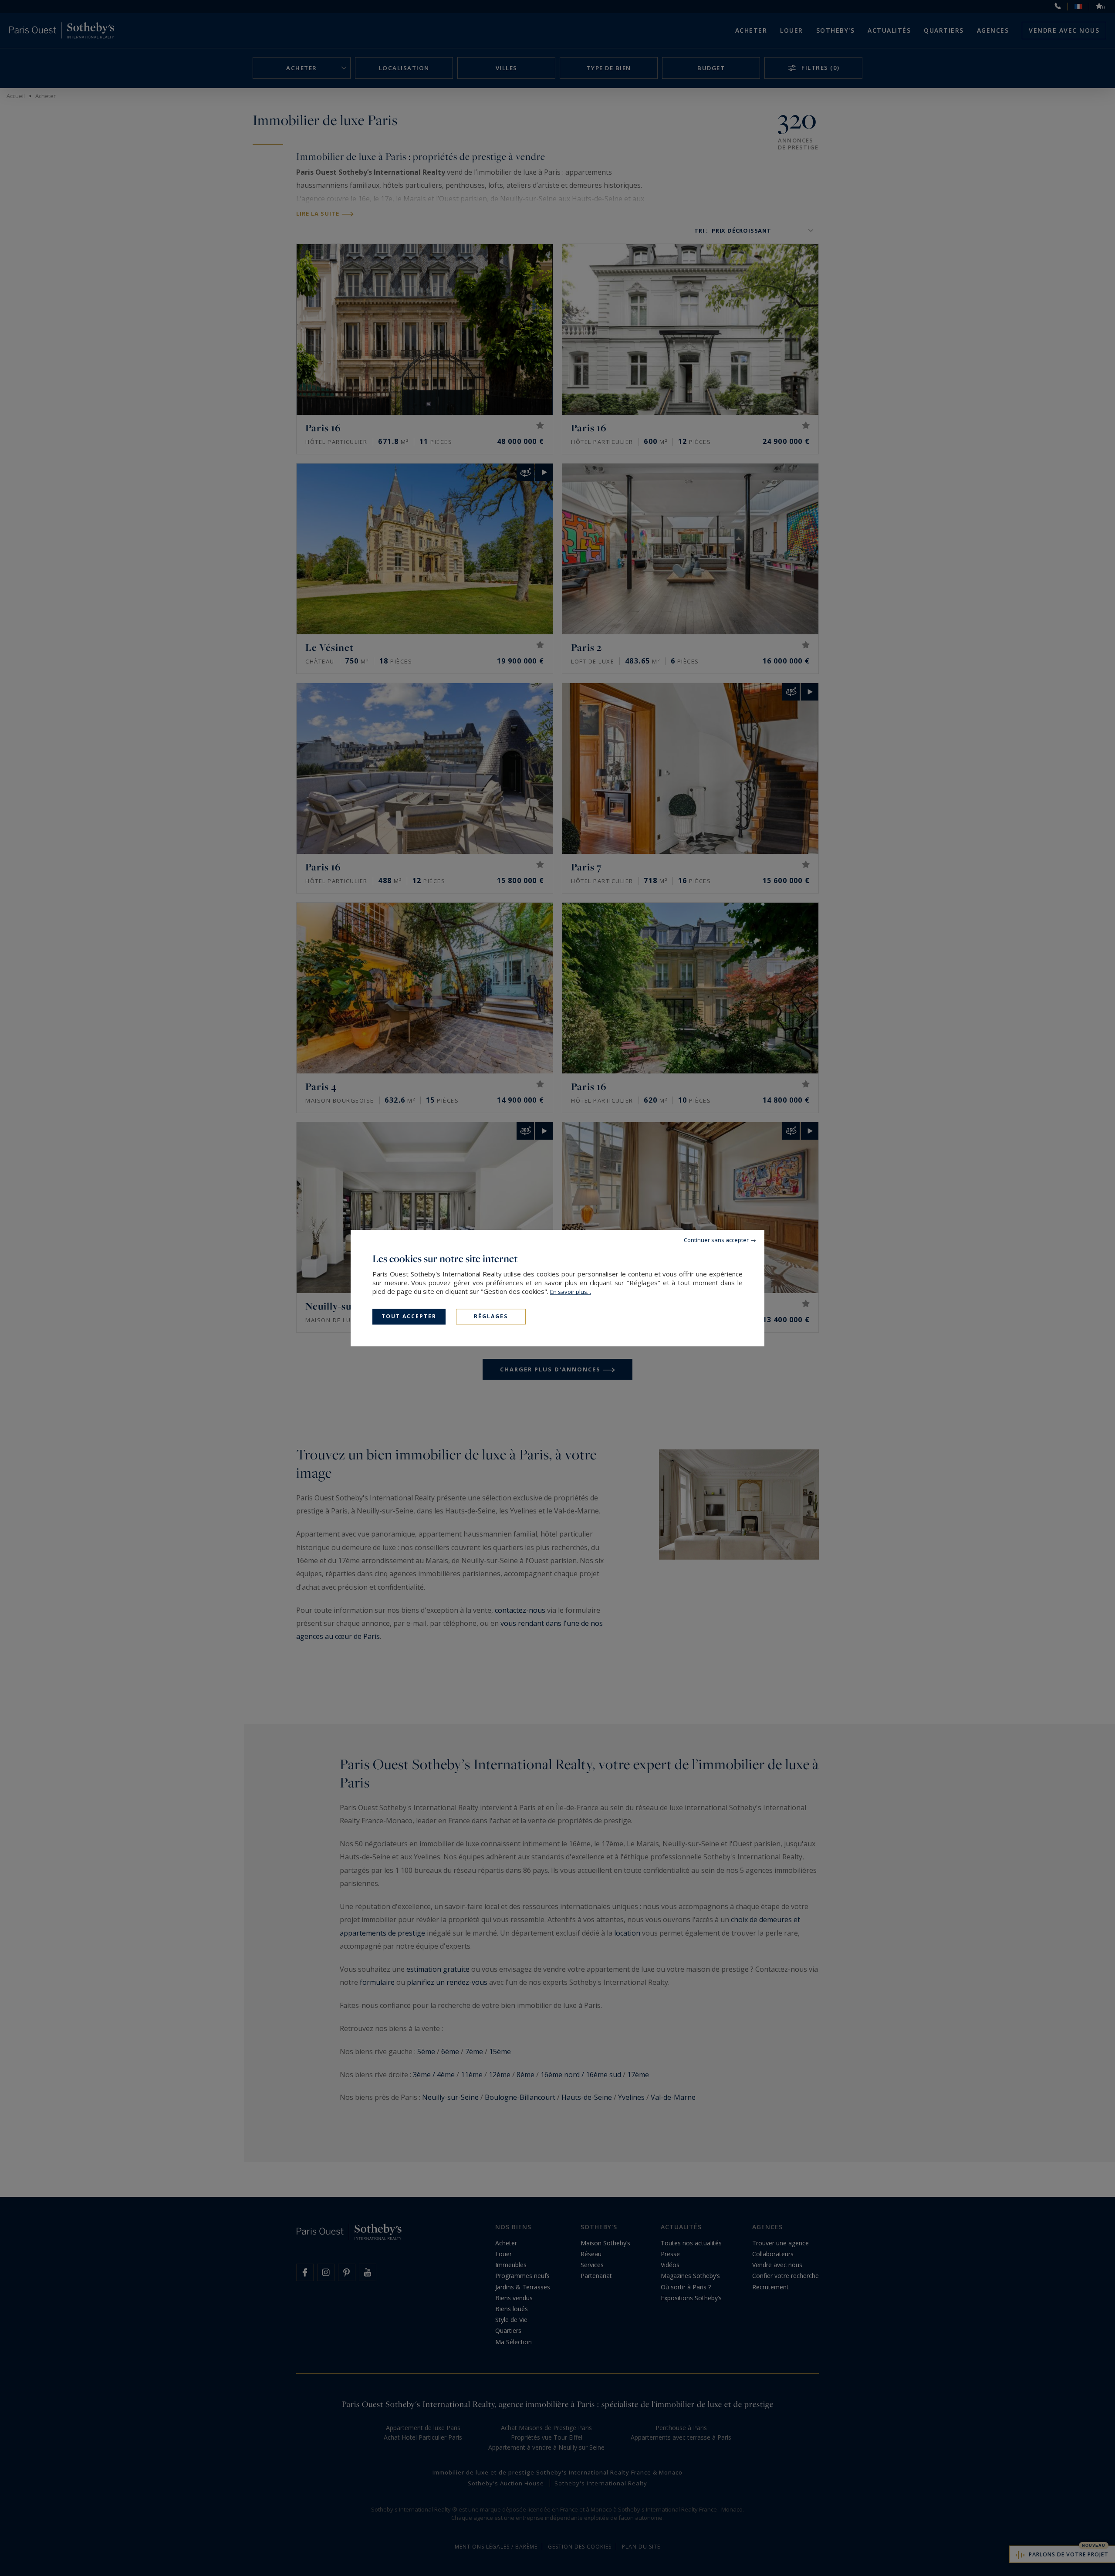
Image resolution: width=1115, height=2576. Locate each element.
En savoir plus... (571, 1292)
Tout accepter (409, 1316)
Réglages (491, 1316)
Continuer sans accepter (716, 1240)
